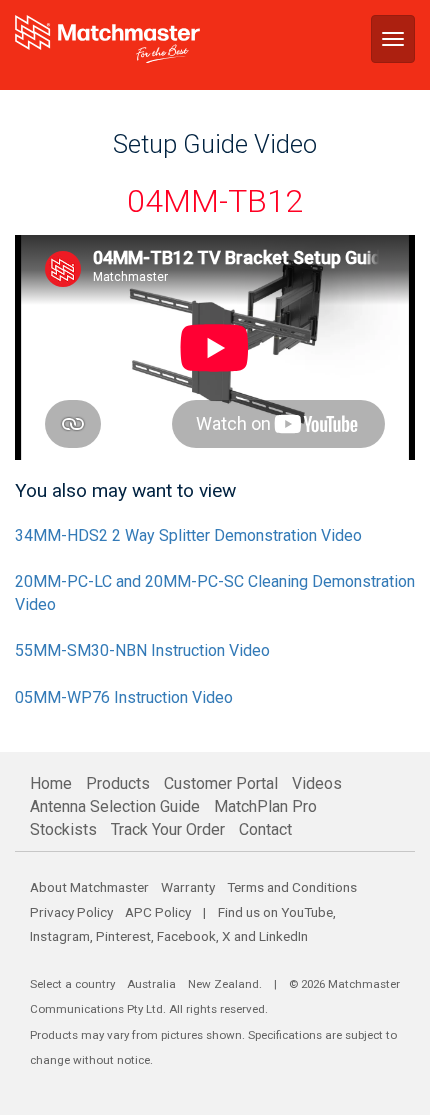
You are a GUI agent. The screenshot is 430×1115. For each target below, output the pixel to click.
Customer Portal (221, 783)
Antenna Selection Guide (115, 806)
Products (118, 783)
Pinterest (123, 936)
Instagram (60, 936)
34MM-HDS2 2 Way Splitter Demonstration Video (188, 535)
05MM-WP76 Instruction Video (124, 697)
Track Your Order (168, 829)
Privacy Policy (71, 912)
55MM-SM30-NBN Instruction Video (142, 650)
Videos (317, 783)
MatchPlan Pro (265, 806)
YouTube (307, 912)
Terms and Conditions (292, 887)
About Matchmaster (89, 887)
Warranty (188, 887)
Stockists (63, 829)
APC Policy (158, 912)
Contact (265, 829)
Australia (151, 984)
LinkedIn (283, 936)
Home (51, 783)
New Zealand (223, 984)
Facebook (186, 936)
